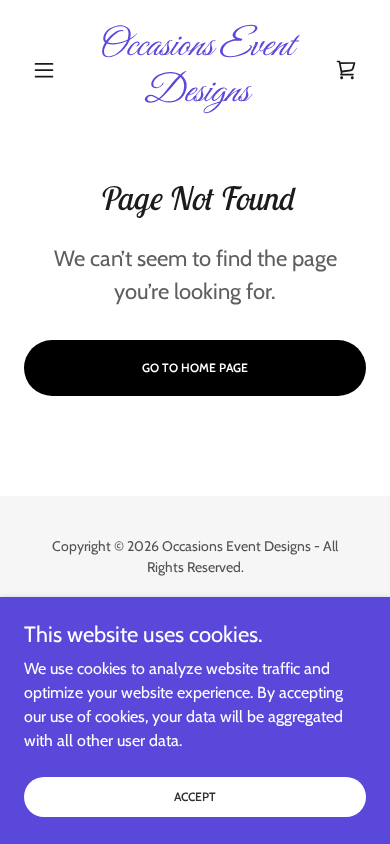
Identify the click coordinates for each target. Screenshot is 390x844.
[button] (49, 70)
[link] (194, 69)
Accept (195, 796)
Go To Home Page (195, 367)
